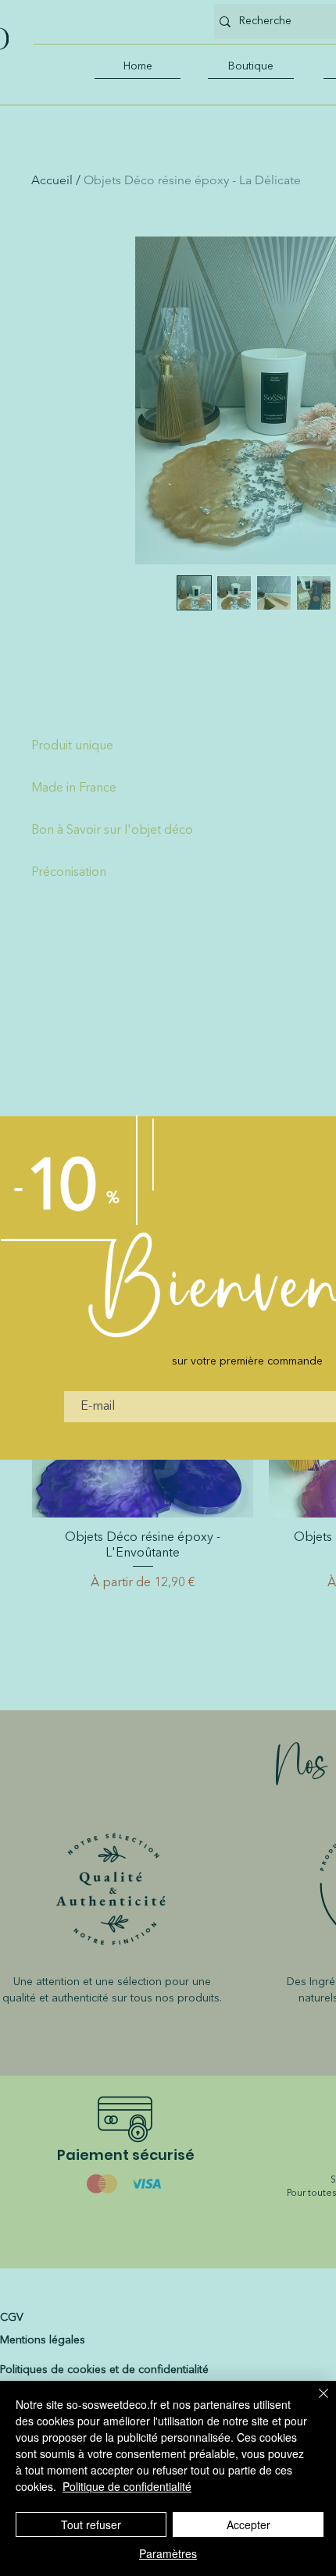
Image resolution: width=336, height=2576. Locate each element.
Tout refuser (91, 2524)
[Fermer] (314, 2403)
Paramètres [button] (168, 2553)
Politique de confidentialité (127, 2486)
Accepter (248, 2524)
